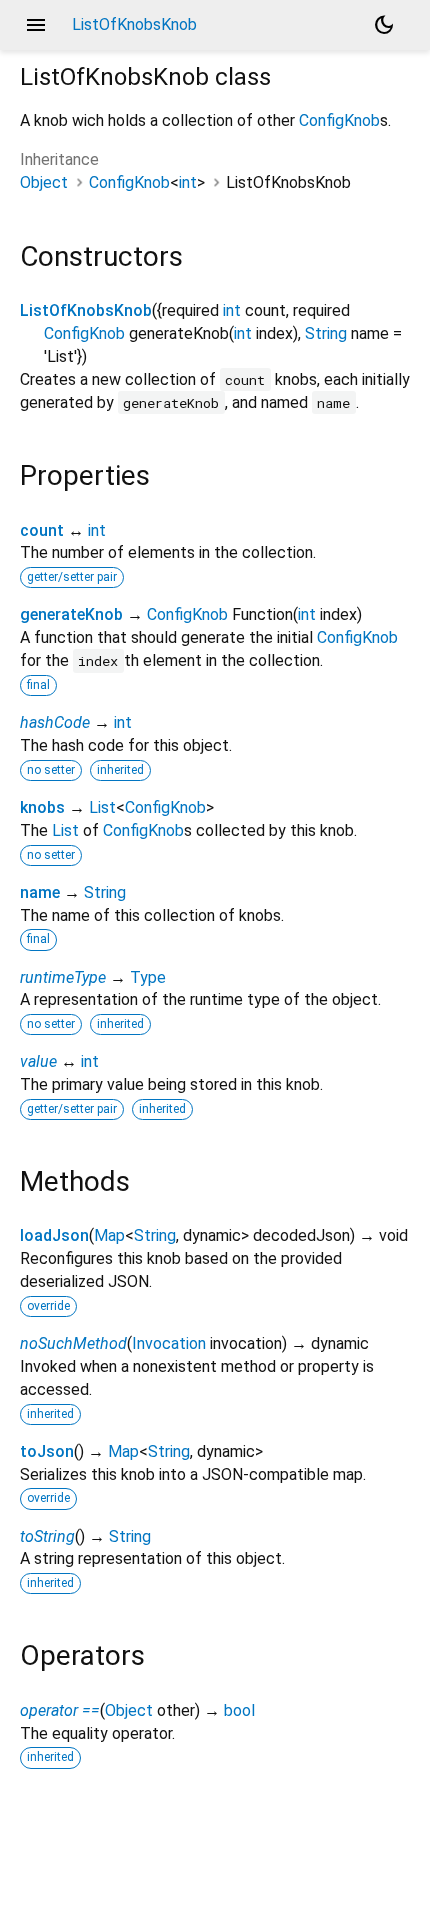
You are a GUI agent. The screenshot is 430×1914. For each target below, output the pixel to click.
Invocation (169, 1343)
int (188, 182)
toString (47, 1536)
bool (239, 1710)
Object (44, 182)
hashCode (55, 722)
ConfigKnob (339, 120)
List (102, 807)
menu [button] (36, 25)
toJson (47, 1451)
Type (148, 977)
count (42, 530)
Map (109, 1235)
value (38, 1061)
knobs (42, 807)
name (40, 892)
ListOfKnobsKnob (86, 310)
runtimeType (63, 977)
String (326, 333)
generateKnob (71, 614)
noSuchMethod (73, 1343)
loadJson (54, 1235)
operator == (60, 1710)
